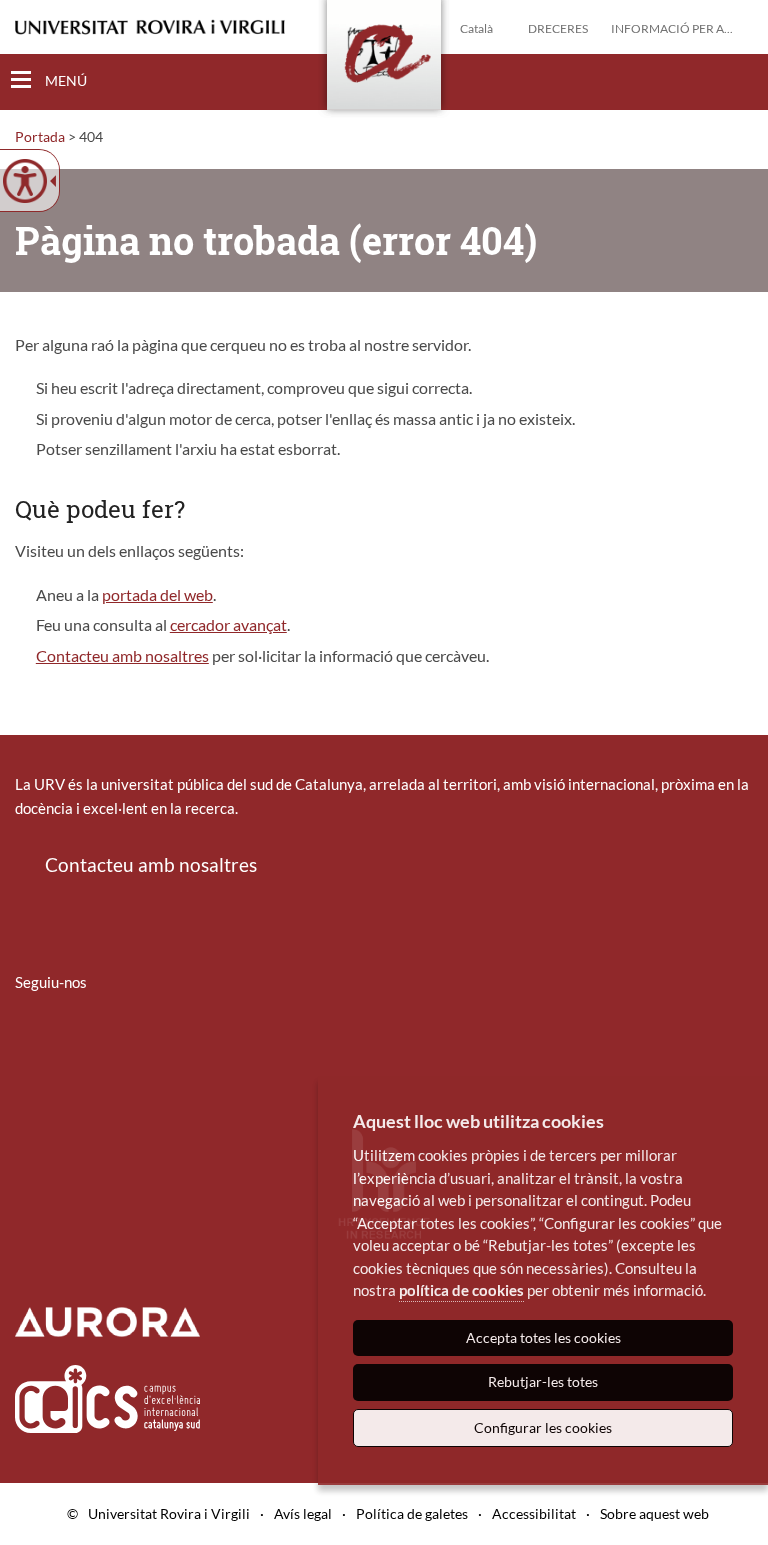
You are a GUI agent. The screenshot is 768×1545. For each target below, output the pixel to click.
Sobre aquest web (654, 1513)
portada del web (157, 594)
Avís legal (303, 1513)
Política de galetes (412, 1513)
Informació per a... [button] (672, 28)
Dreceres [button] (558, 28)
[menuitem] (28, 1041)
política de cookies (461, 1290)
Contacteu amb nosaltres (122, 655)
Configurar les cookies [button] (543, 1427)
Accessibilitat (534, 1513)
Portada (40, 136)
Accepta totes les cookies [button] (543, 1337)
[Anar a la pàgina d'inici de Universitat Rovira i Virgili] (150, 27)
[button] (737, 81)
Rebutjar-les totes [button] (543, 1381)
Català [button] (476, 28)
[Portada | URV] (384, 59)
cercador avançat (228, 624)
